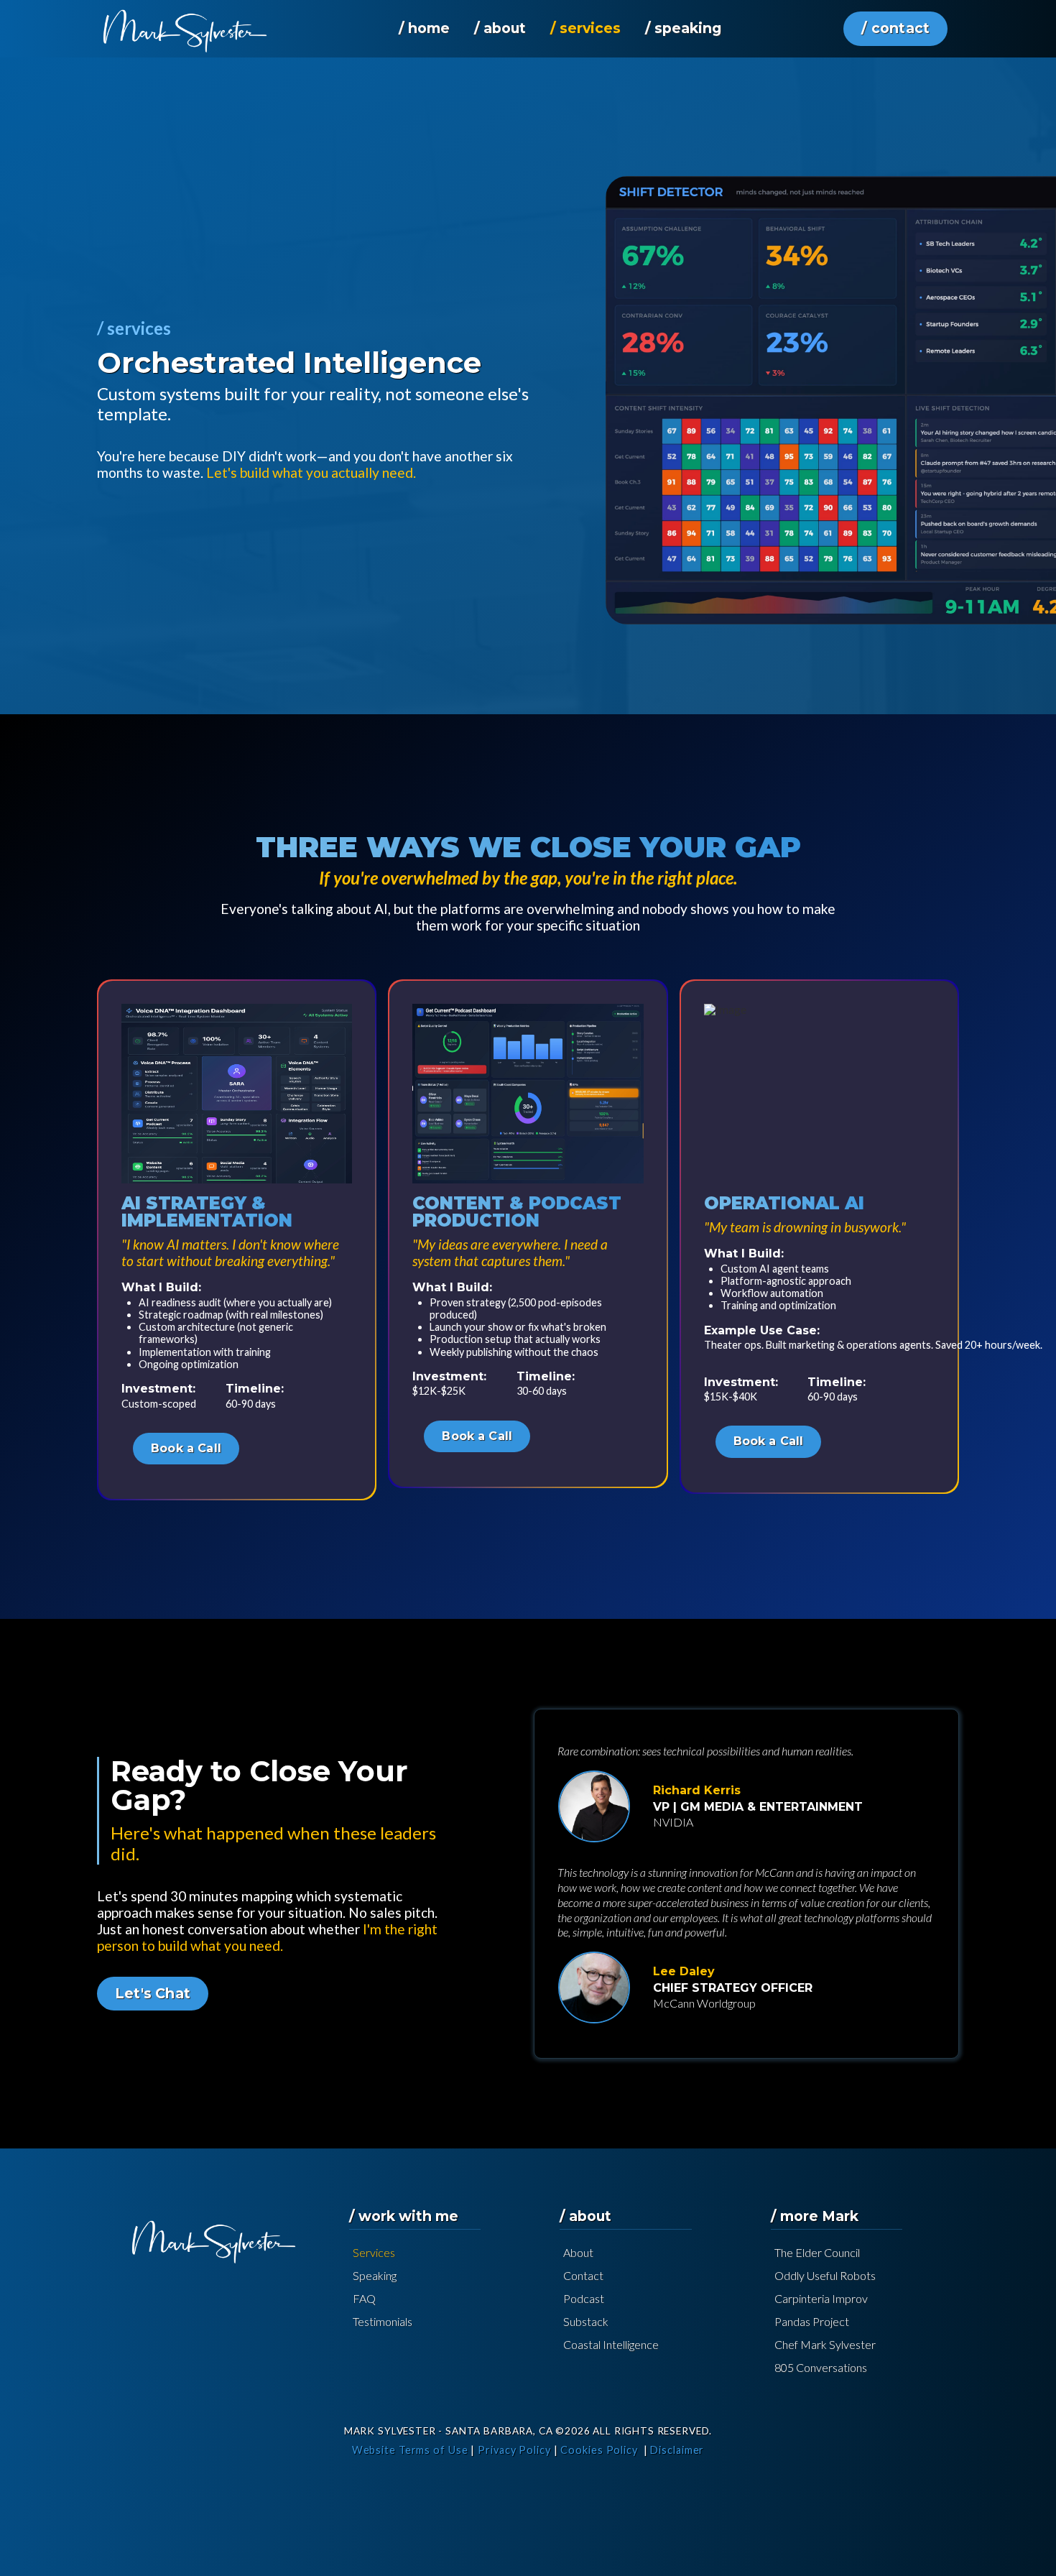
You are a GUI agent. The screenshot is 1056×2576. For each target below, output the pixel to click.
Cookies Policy (599, 2450)
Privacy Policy (514, 2450)
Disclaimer (677, 2450)
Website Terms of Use (410, 2450)
